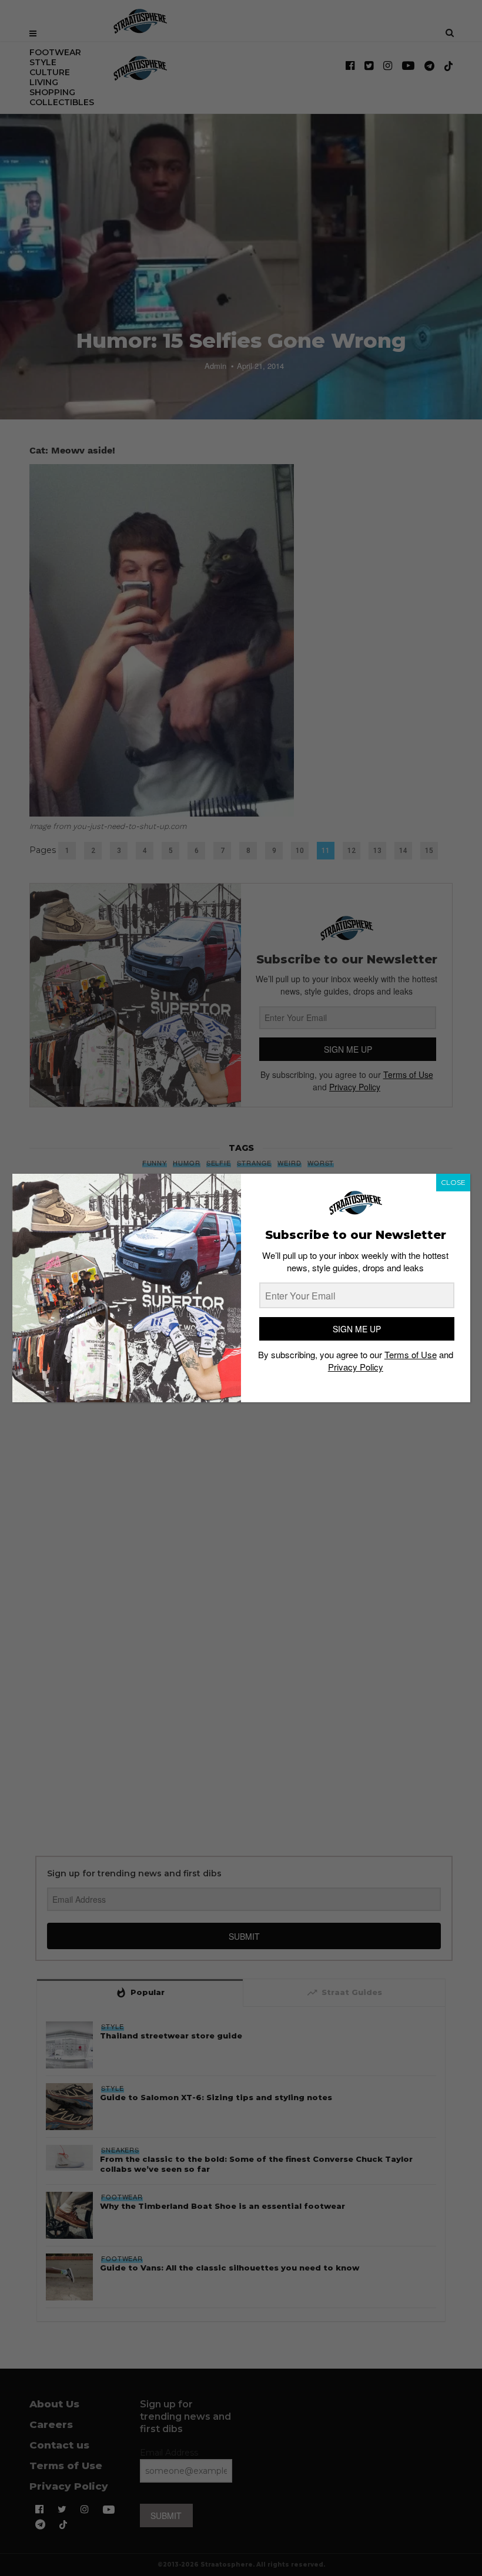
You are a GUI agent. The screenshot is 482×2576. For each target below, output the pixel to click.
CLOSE (453, 1182)
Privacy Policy (356, 1367)
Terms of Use (411, 1354)
